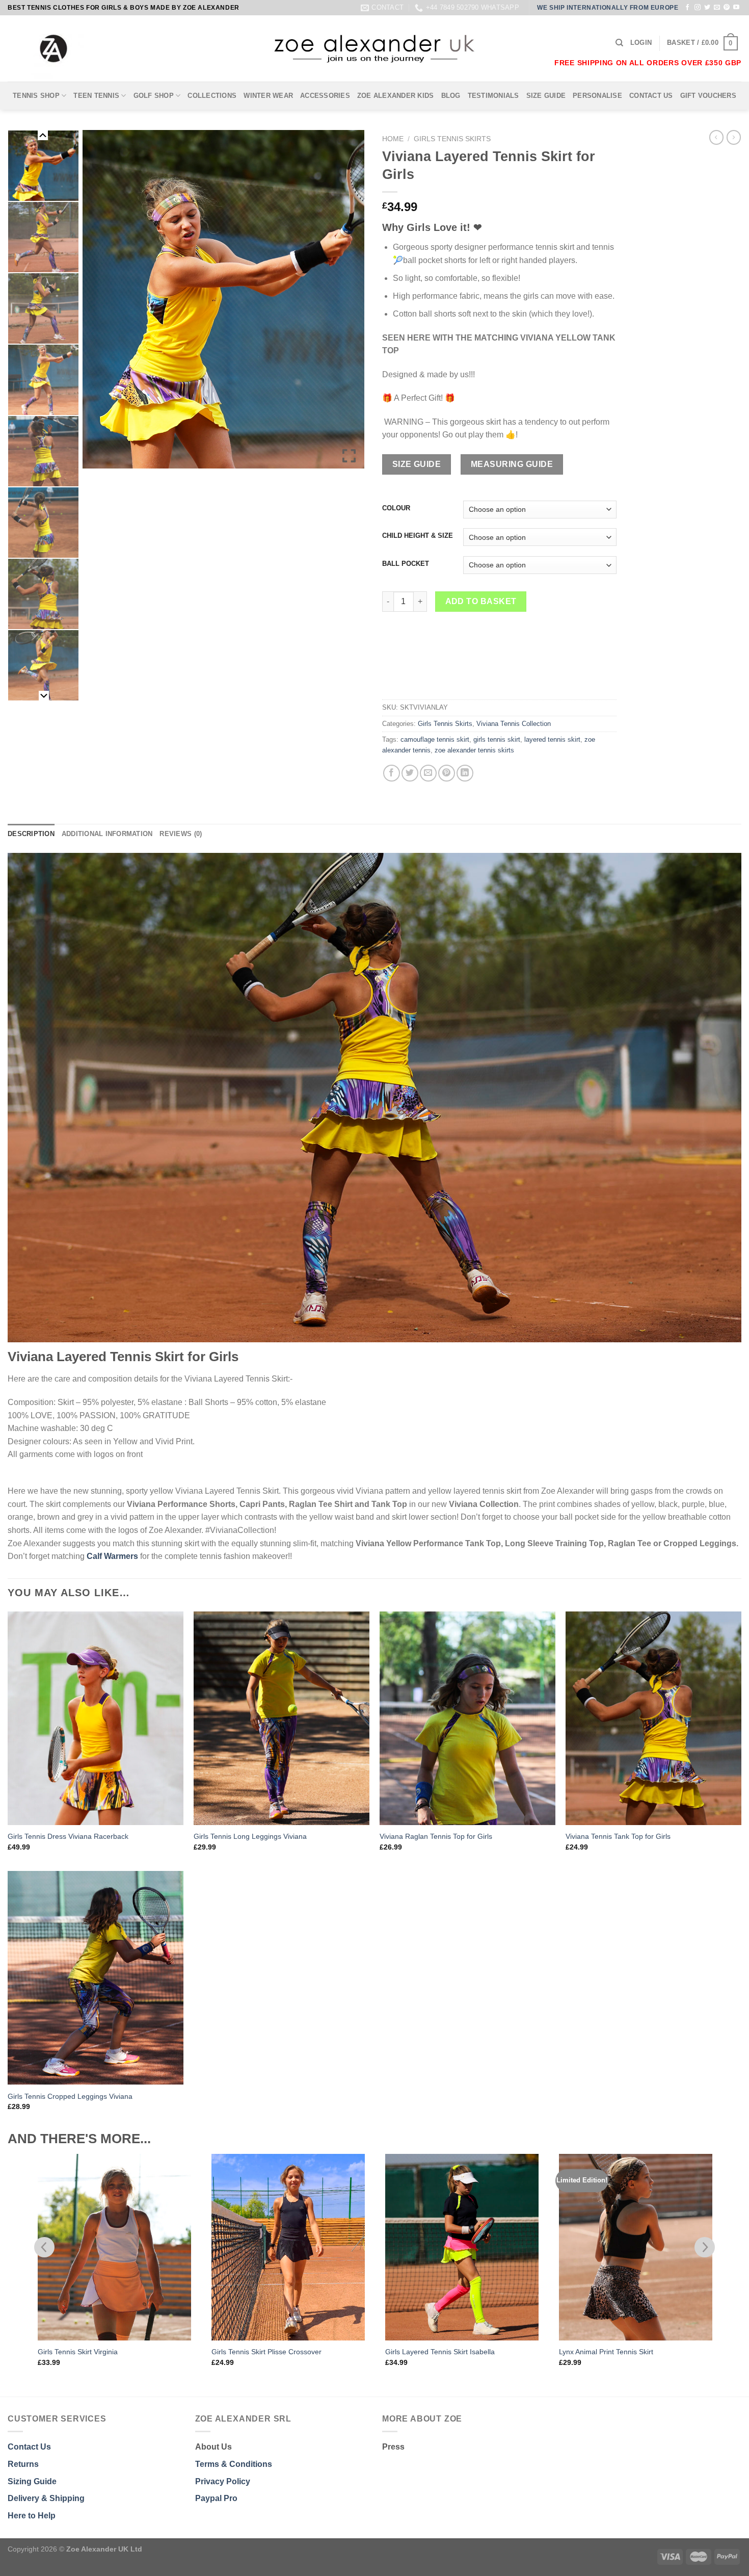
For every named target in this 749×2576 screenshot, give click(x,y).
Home (393, 139)
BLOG (451, 96)
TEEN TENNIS (96, 96)
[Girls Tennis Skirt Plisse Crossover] (288, 2247)
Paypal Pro (216, 2498)
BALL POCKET (406, 564)
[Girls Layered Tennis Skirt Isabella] (462, 2247)
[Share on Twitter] (410, 773)
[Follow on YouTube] (736, 8)
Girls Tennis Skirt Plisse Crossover (266, 2352)
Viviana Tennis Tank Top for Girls (618, 1836)
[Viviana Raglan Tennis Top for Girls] (467, 1718)
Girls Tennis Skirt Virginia (78, 2352)
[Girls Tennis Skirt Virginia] (114, 2247)
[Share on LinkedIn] (465, 773)
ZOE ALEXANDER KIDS (396, 96)
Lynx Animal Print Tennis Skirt (606, 2352)
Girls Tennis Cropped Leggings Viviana (70, 2096)
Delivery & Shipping (46, 2498)
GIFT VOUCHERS (708, 96)
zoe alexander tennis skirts (474, 750)
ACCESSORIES (325, 96)
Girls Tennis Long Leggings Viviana (250, 1836)
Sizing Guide (32, 2481)
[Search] (619, 43)
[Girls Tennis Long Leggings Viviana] (282, 1718)
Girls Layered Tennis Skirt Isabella (440, 2352)
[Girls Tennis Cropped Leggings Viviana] (96, 1978)
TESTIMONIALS (493, 96)
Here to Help (32, 2516)
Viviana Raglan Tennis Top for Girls (436, 1836)
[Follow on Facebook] (687, 8)
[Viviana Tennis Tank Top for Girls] (653, 1718)
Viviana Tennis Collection (514, 724)
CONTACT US (651, 96)
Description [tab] (31, 834)
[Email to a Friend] (428, 773)
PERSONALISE (597, 96)
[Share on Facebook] (392, 773)
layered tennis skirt (552, 739)
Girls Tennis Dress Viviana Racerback (68, 1836)
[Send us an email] (717, 8)
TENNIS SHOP (36, 96)
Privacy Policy (223, 2481)
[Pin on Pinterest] (447, 773)
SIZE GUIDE (546, 96)
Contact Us (29, 2447)
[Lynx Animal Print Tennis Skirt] (636, 2247)
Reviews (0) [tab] (181, 834)
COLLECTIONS (212, 96)
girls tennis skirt (497, 739)
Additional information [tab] (107, 834)
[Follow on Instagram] (698, 8)
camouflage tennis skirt (435, 739)
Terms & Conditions (234, 2464)
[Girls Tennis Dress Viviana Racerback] (96, 1718)
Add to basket (481, 601)
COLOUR (396, 508)
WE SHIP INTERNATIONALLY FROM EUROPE (608, 8)
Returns (23, 2464)
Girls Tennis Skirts (452, 139)
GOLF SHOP (154, 96)
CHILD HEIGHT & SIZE (418, 536)
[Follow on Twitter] (707, 8)
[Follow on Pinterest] (727, 8)
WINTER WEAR (268, 96)
